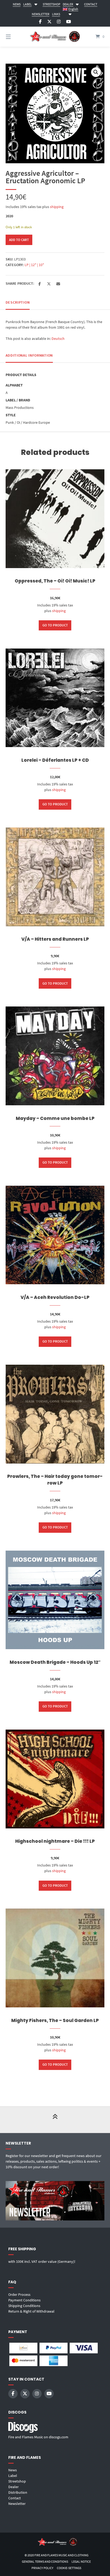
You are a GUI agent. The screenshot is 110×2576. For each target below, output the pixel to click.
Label (13, 2476)
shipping (57, 207)
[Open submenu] (36, 4)
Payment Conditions (24, 2300)
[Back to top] (55, 2120)
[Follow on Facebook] (40, 22)
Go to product (55, 625)
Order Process (19, 2294)
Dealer (13, 2487)
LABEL (27, 4)
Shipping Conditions (24, 2306)
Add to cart (19, 240)
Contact (15, 2498)
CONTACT (91, 4)
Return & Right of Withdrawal (31, 2311)
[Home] (55, 37)
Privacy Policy (42, 2568)
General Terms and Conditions (45, 2561)
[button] (96, 72)
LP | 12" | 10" (34, 265)
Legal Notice (81, 2561)
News (13, 2470)
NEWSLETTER (41, 14)
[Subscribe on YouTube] (69, 22)
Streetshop (17, 2481)
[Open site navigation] (15, 37)
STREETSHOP (52, 4)
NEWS (17, 4)
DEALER (68, 4)
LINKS (56, 14)
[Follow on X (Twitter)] (49, 22)
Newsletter (17, 2504)
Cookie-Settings (69, 2568)
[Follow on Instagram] (59, 22)
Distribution (18, 2492)
